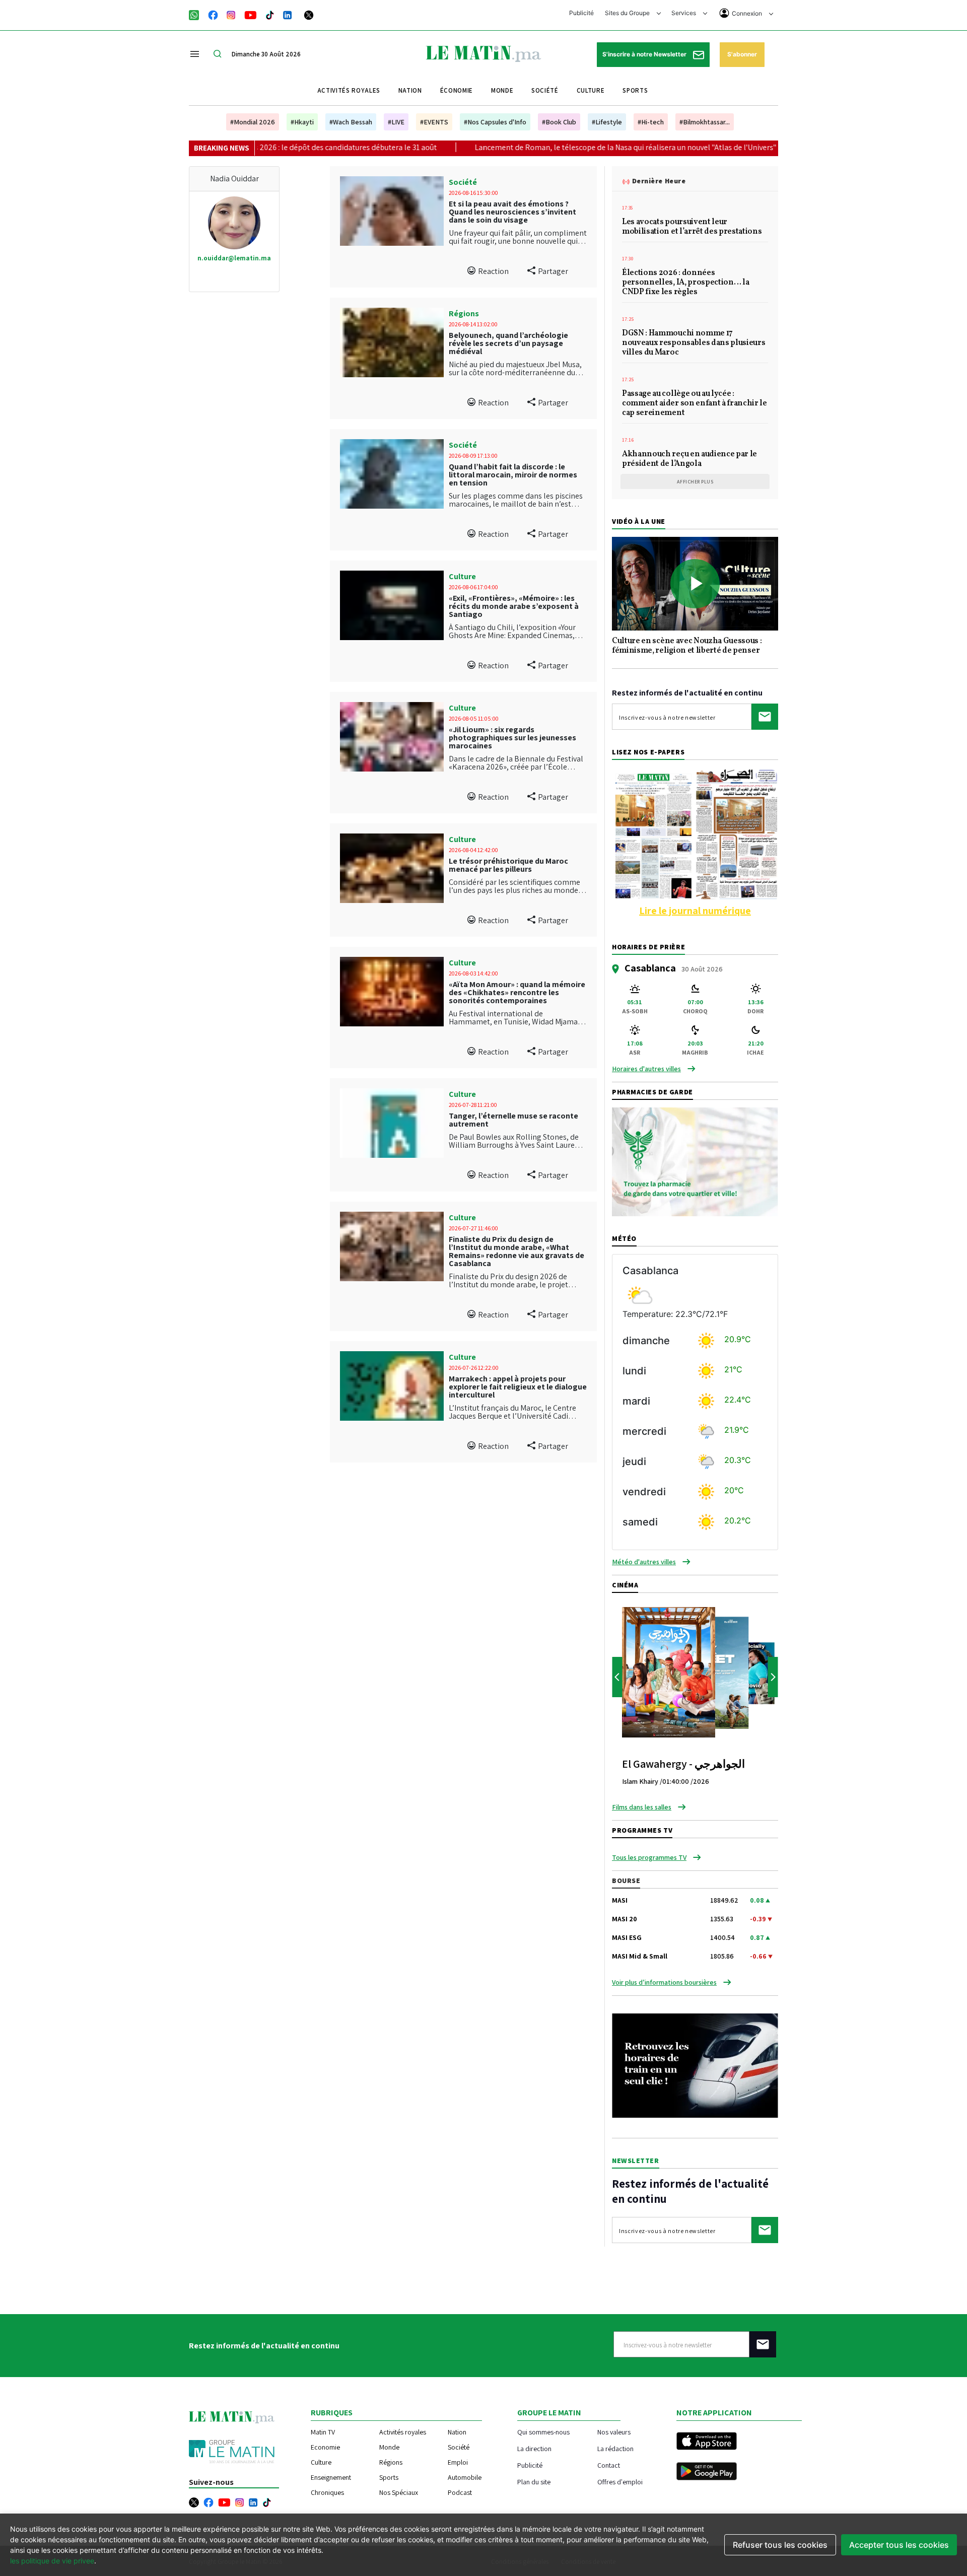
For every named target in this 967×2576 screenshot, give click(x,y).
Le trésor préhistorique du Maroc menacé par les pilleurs (508, 865)
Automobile (465, 2477)
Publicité (581, 13)
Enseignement (331, 2477)
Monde (502, 90)
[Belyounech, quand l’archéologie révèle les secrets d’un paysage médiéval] (392, 342)
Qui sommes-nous (543, 2432)
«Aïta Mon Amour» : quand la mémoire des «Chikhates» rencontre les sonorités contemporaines (517, 992)
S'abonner (742, 54)
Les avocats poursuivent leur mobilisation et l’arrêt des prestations (692, 227)
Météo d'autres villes (644, 1562)
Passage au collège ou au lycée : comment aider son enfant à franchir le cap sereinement (695, 404)
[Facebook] (213, 14)
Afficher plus (695, 482)
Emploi (458, 2462)
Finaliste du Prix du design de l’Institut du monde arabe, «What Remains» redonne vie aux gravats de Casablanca (516, 1251)
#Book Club (559, 122)
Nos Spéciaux (399, 2492)
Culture (591, 90)
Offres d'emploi (620, 2482)
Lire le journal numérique (695, 911)
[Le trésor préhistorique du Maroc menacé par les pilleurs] (392, 868)
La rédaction (615, 2448)
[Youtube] (251, 14)
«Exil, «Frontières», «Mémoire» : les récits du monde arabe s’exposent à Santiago (514, 606)
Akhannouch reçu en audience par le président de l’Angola (689, 460)
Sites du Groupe (628, 13)
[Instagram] (231, 14)
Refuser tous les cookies (780, 2545)
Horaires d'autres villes (646, 1069)
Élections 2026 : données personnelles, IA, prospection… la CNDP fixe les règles (685, 283)
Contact (609, 2465)
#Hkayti (302, 122)
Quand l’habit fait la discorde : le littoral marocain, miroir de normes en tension (513, 475)
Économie (457, 90)
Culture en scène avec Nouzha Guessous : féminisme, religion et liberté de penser (687, 646)
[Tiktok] (270, 14)
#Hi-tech (651, 122)
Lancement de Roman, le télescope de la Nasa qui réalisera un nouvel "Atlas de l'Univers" (521, 147)
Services (684, 13)
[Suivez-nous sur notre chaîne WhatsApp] (197, 14)
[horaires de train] (695, 2065)
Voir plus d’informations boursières (664, 1982)
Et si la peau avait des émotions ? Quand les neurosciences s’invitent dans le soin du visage (512, 212)
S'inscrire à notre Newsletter (645, 54)
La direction (534, 2448)
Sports (635, 90)
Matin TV (323, 2432)
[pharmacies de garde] (695, 1161)
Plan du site (534, 2482)
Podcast (460, 2492)
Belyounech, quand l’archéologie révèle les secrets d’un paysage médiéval (508, 343)
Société (545, 90)
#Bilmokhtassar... (705, 122)
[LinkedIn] (288, 14)
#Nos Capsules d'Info (495, 122)
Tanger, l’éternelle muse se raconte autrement (513, 1120)
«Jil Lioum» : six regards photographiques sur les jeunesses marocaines (512, 738)
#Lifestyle (607, 122)
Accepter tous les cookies (899, 2545)
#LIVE (396, 122)
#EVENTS (434, 122)
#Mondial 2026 (253, 122)
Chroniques (327, 2492)
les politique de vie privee (52, 2561)
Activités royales (349, 90)
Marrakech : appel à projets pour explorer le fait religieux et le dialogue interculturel (518, 1387)
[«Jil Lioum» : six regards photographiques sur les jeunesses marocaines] (392, 737)
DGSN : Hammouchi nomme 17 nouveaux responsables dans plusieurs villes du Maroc (694, 343)
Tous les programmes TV (649, 1857)
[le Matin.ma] (483, 53)
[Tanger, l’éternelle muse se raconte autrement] (392, 1123)
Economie (325, 2447)
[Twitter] (309, 14)
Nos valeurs (614, 2432)
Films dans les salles (642, 1807)
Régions (464, 314)
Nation (410, 90)
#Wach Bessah (351, 122)
